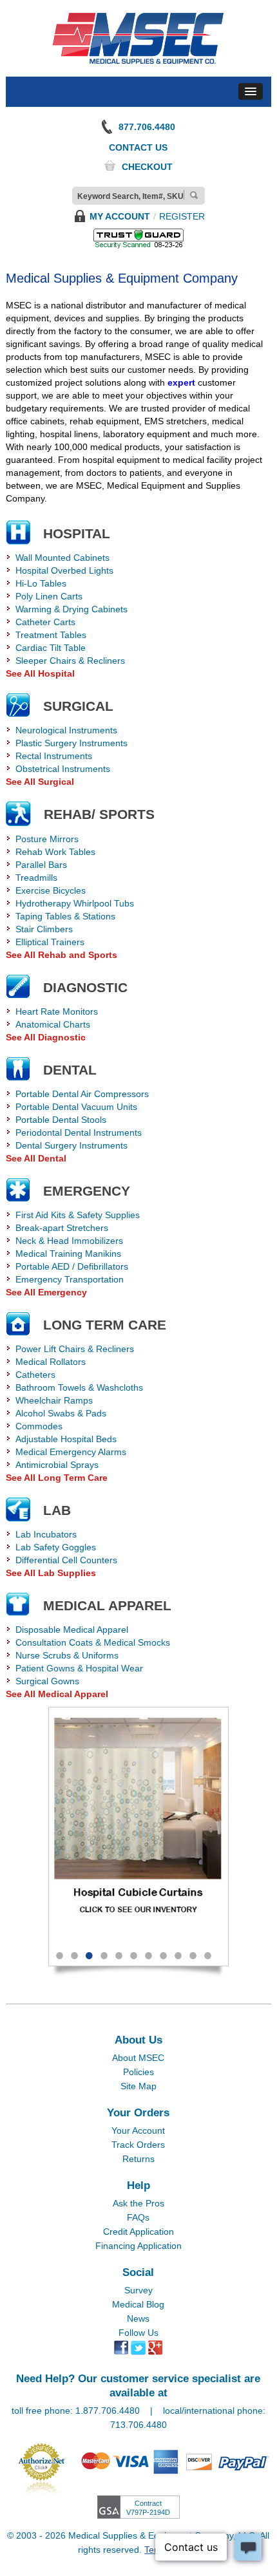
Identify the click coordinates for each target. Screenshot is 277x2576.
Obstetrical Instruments (63, 769)
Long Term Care (105, 1325)
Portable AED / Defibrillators (72, 1266)
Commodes (39, 1426)
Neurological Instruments (66, 730)
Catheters (35, 1375)
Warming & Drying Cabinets (72, 609)
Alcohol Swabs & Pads (61, 1413)
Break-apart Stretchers (62, 1228)
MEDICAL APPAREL (107, 1605)
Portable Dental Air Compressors (82, 1094)
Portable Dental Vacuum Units (76, 1107)
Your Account (138, 2130)
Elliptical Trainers (50, 942)
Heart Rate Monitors (57, 1011)
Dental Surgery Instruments (72, 1145)
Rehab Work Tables (55, 852)
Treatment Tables (51, 635)
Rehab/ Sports (99, 814)
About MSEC (138, 2058)
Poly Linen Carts (49, 596)
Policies (138, 2072)
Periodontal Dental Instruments (79, 1133)
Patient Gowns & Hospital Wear (79, 1668)
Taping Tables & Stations (65, 916)
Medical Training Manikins (68, 1254)
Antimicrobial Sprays (57, 1465)
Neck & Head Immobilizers (69, 1241)
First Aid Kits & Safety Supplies (78, 1215)
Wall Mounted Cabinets (62, 558)
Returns (138, 2159)
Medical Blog (138, 2304)
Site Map (138, 2086)
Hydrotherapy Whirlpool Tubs (75, 903)
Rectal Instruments (54, 756)
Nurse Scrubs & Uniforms (67, 1655)
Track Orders (138, 2145)
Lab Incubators (46, 1534)
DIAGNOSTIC (85, 987)
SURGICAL (78, 706)
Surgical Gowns (47, 1681)
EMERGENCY (87, 1191)
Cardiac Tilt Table (51, 648)
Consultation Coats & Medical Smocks (93, 1642)
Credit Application (138, 2232)
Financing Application (138, 2246)
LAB (57, 1510)
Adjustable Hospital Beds (66, 1439)
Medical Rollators (51, 1362)
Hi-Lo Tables (41, 583)
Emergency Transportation (70, 1279)
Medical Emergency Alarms (71, 1452)
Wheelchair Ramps (54, 1400)
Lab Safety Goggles (56, 1547)
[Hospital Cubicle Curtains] (138, 1823)
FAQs (138, 2217)
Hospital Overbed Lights (64, 570)
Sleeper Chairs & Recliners (70, 661)
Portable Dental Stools (61, 1120)
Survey (138, 2290)
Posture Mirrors (47, 839)
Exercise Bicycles (51, 890)
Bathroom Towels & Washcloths (79, 1387)
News (138, 2318)
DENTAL (70, 1070)
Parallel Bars (41, 865)
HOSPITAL (77, 533)
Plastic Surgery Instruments (72, 743)
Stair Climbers (44, 929)
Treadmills (36, 878)
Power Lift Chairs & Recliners (75, 1349)
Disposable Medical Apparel (72, 1630)
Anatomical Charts (53, 1024)
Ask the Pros (138, 2203)
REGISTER (182, 216)
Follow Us (138, 2333)
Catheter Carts (45, 622)
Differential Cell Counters (66, 1560)
